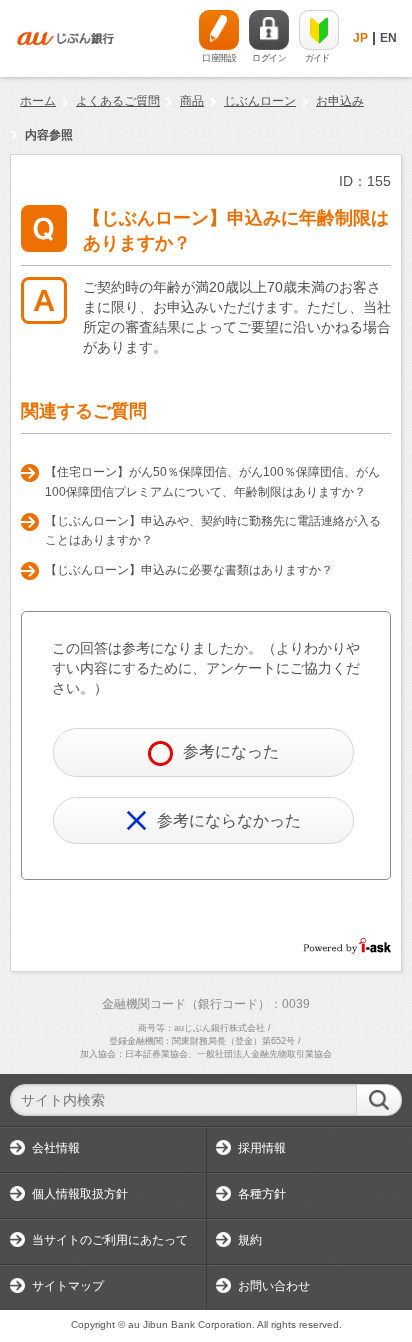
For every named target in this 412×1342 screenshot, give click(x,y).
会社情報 (56, 1148)
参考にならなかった (229, 820)
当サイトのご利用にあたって (110, 1240)
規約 (250, 1240)
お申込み (340, 101)
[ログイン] (269, 30)
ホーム (38, 101)
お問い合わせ (274, 1286)
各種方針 (262, 1194)
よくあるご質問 (118, 101)
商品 (192, 101)
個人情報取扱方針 (80, 1194)
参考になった (231, 751)
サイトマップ (68, 1286)
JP (360, 38)
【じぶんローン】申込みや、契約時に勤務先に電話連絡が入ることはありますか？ (213, 531)
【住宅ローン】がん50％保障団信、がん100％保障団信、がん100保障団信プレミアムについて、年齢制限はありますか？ (212, 482)
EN (388, 38)
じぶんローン (260, 101)
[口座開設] (219, 30)
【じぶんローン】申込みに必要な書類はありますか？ (189, 570)
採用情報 (262, 1148)
